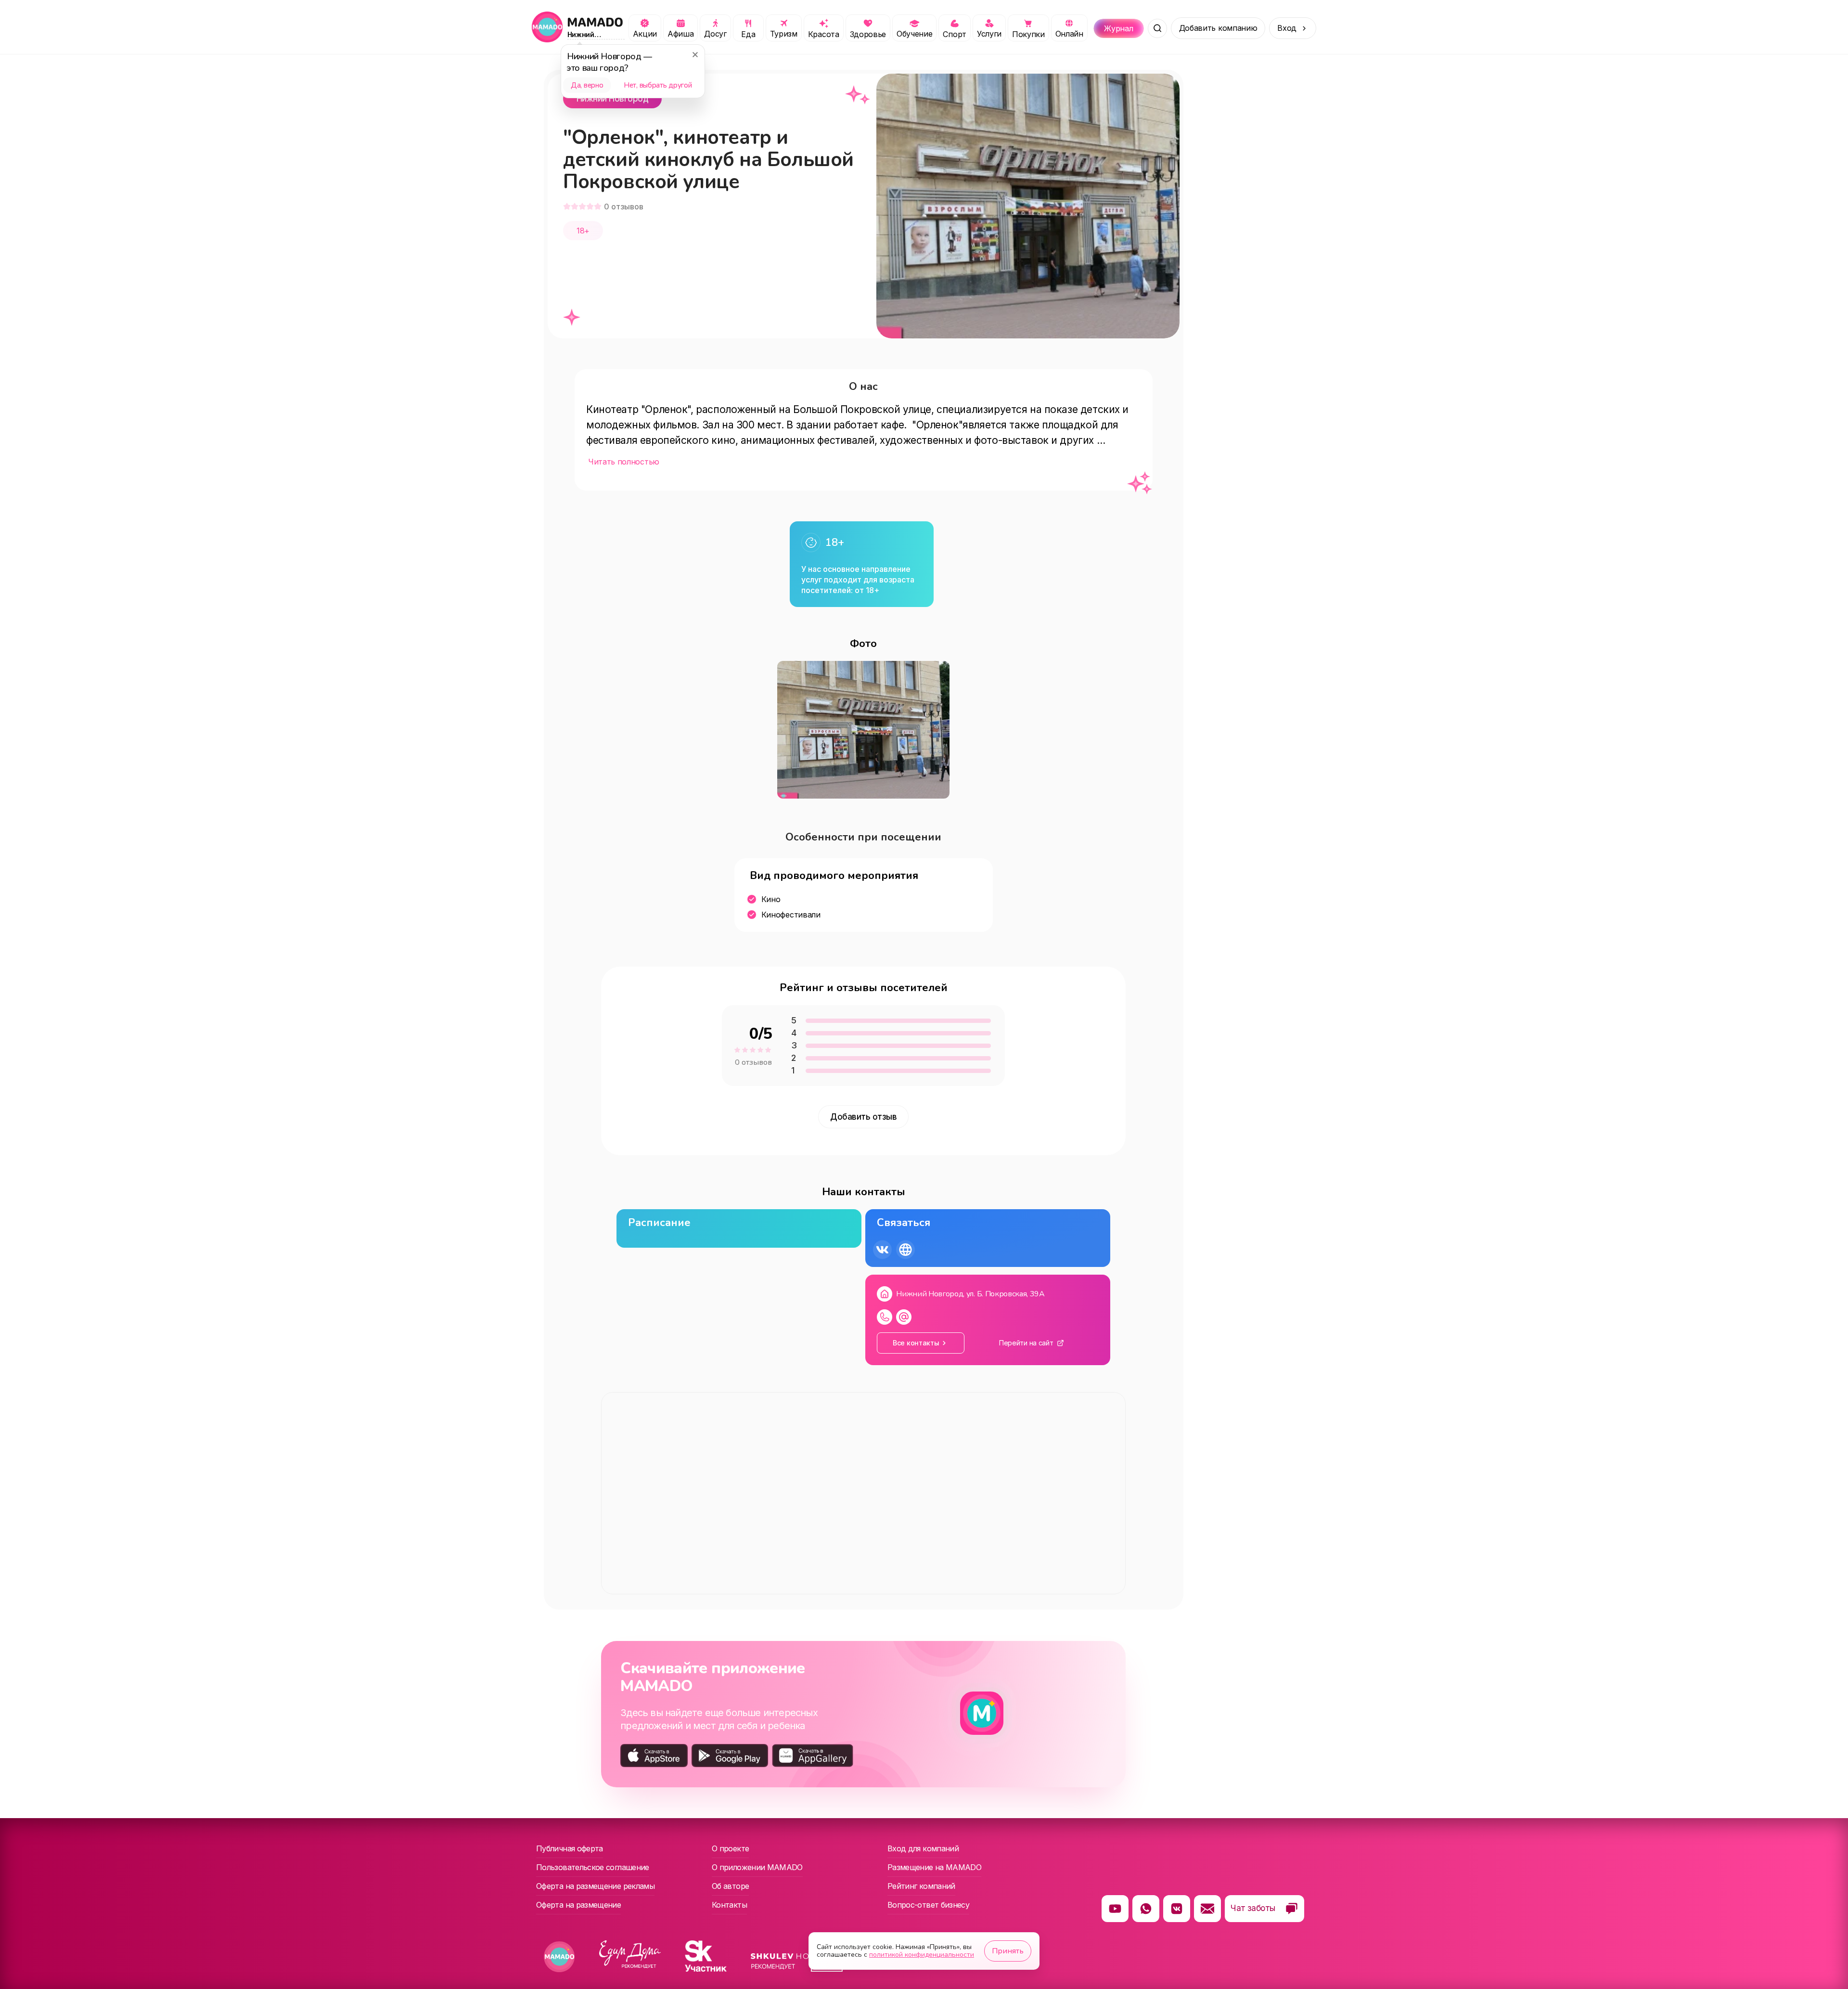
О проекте (730, 1848)
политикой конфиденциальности (922, 1955)
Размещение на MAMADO (934, 1867)
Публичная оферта (570, 1848)
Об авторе (730, 1886)
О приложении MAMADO (757, 1867)
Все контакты (916, 1343)
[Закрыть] (695, 54)
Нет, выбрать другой (658, 85)
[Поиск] (1157, 28)
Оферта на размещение (578, 1905)
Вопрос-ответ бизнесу (928, 1905)
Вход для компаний (923, 1848)
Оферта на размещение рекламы (595, 1886)
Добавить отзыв (863, 1117)
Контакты (729, 1905)
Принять (1008, 1951)
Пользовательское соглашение (593, 1867)
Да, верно (587, 85)
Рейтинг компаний (921, 1886)
